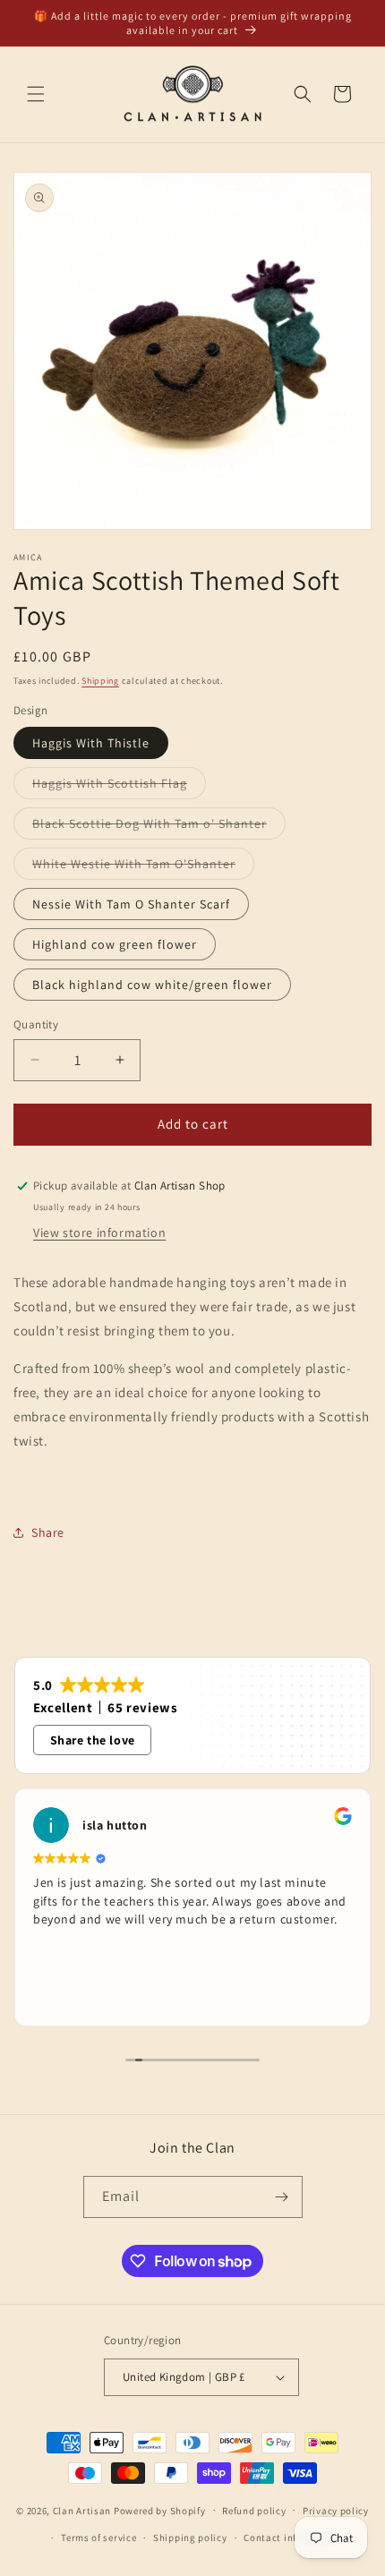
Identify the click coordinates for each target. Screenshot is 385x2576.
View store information (99, 1233)
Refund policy (254, 2511)
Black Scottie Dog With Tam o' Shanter (159, 827)
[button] (36, 94)
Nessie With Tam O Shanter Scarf (131, 904)
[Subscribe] (282, 2197)
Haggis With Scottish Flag (119, 787)
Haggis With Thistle (91, 743)
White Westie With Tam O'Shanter (143, 867)
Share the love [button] (93, 1740)
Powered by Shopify (160, 2510)
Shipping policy (190, 2538)
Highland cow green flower (115, 944)
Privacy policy (336, 2511)
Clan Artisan (82, 2510)
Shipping (100, 681)
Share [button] (48, 1532)
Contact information (292, 2538)
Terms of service (98, 2538)
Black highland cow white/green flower (152, 985)
